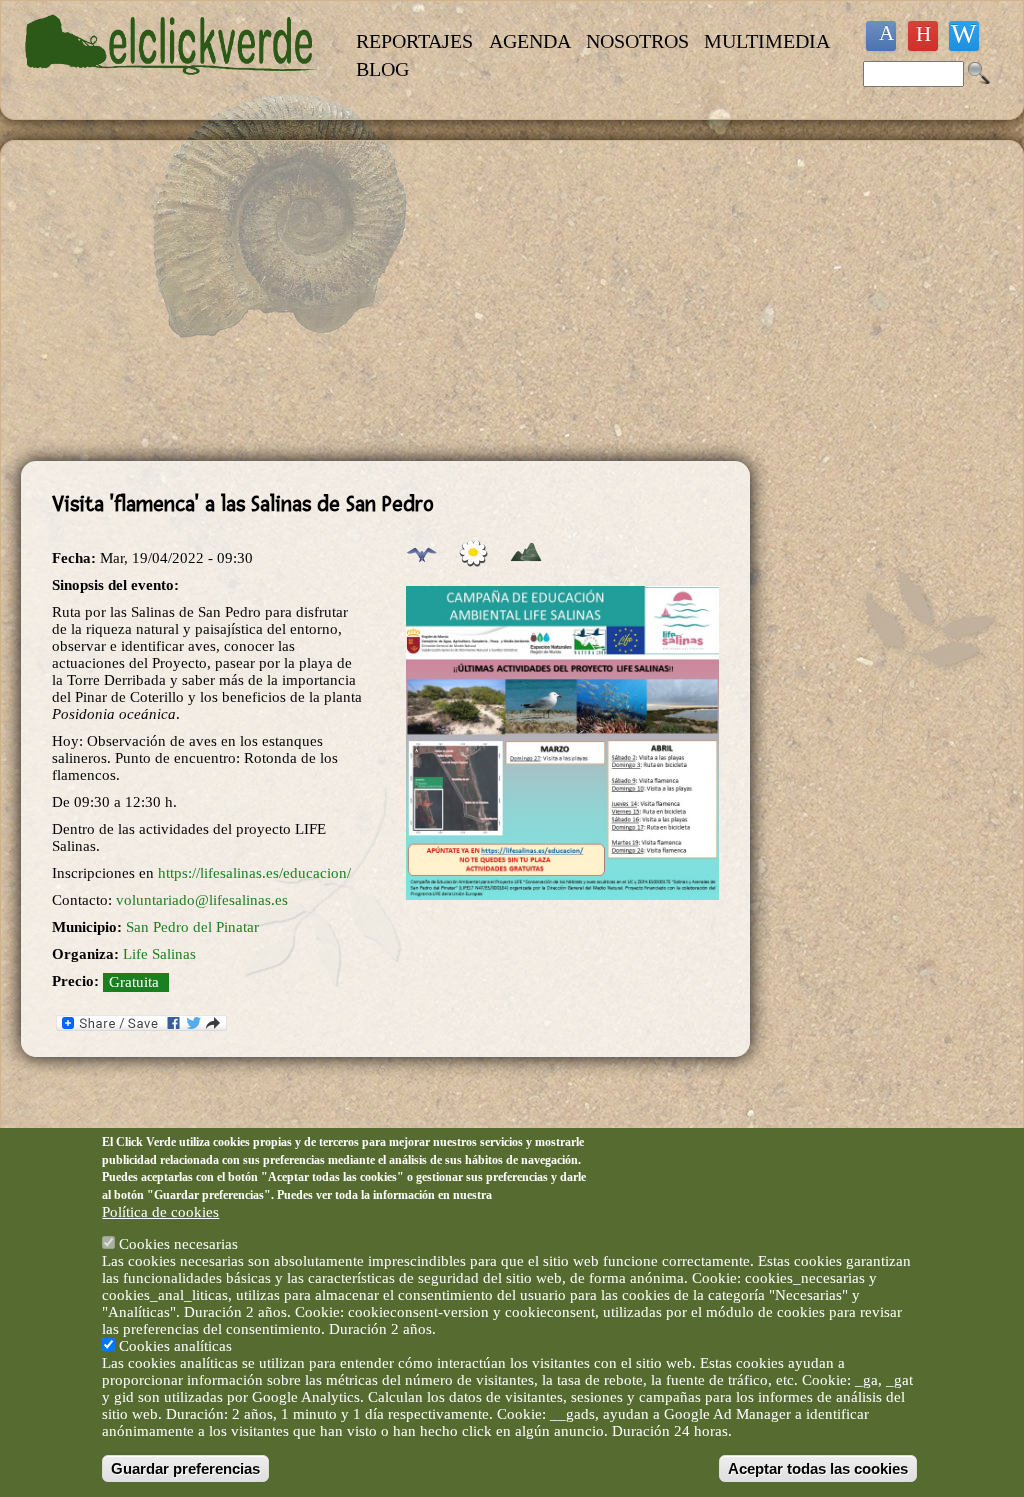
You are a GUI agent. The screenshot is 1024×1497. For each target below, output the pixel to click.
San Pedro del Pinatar (192, 927)
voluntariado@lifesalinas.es (202, 900)
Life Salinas (159, 954)
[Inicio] (171, 86)
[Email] (964, 36)
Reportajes (414, 41)
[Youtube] (923, 36)
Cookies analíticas (175, 1346)
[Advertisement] (385, 301)
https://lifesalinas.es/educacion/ (254, 873)
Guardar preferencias (185, 1468)
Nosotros (637, 41)
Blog (382, 69)
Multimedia (767, 41)
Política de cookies (160, 1212)
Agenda (530, 41)
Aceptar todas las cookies (818, 1468)
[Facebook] (881, 36)
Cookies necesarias (178, 1244)
